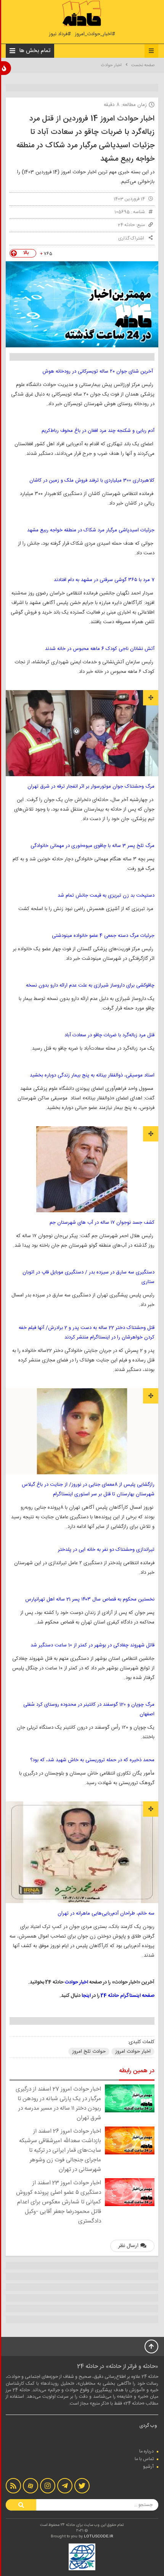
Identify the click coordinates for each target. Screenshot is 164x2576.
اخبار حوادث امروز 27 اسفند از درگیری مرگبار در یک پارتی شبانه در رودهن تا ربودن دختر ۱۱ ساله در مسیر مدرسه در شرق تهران (58, 2104)
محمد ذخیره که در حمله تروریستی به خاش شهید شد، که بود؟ (92, 1760)
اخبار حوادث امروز (133, 2052)
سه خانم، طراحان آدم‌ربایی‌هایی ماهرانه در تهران (106, 1913)
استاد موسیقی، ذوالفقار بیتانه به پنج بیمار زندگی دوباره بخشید (92, 1075)
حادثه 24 (126, 225)
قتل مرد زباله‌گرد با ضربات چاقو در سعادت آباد (109, 1035)
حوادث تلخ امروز (89, 2052)
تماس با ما (144, 2459)
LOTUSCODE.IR (99, 2537)
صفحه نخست (143, 65)
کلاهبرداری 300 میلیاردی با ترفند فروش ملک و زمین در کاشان (92, 480)
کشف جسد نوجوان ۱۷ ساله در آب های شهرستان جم (100, 1223)
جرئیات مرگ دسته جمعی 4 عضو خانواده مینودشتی (103, 936)
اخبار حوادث (111, 65)
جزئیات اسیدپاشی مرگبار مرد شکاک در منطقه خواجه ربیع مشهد (91, 530)
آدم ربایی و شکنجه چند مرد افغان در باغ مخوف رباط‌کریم (98, 431)
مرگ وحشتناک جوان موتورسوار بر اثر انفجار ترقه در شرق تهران (91, 786)
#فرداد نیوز (60, 34)
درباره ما (146, 2451)
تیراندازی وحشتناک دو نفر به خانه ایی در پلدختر (106, 1550)
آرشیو (148, 2467)
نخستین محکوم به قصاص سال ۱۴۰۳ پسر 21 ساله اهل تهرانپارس (90, 1599)
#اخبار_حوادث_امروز (95, 34)
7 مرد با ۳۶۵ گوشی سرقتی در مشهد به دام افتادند (104, 580)
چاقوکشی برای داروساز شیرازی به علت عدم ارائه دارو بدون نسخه (90, 985)
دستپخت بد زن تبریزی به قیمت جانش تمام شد (106, 896)
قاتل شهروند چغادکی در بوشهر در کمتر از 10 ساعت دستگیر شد (92, 1645)
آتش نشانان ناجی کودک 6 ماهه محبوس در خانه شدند (100, 649)
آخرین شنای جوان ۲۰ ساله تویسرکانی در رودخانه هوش (98, 371)
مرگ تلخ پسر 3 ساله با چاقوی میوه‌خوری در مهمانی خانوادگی (92, 846)
